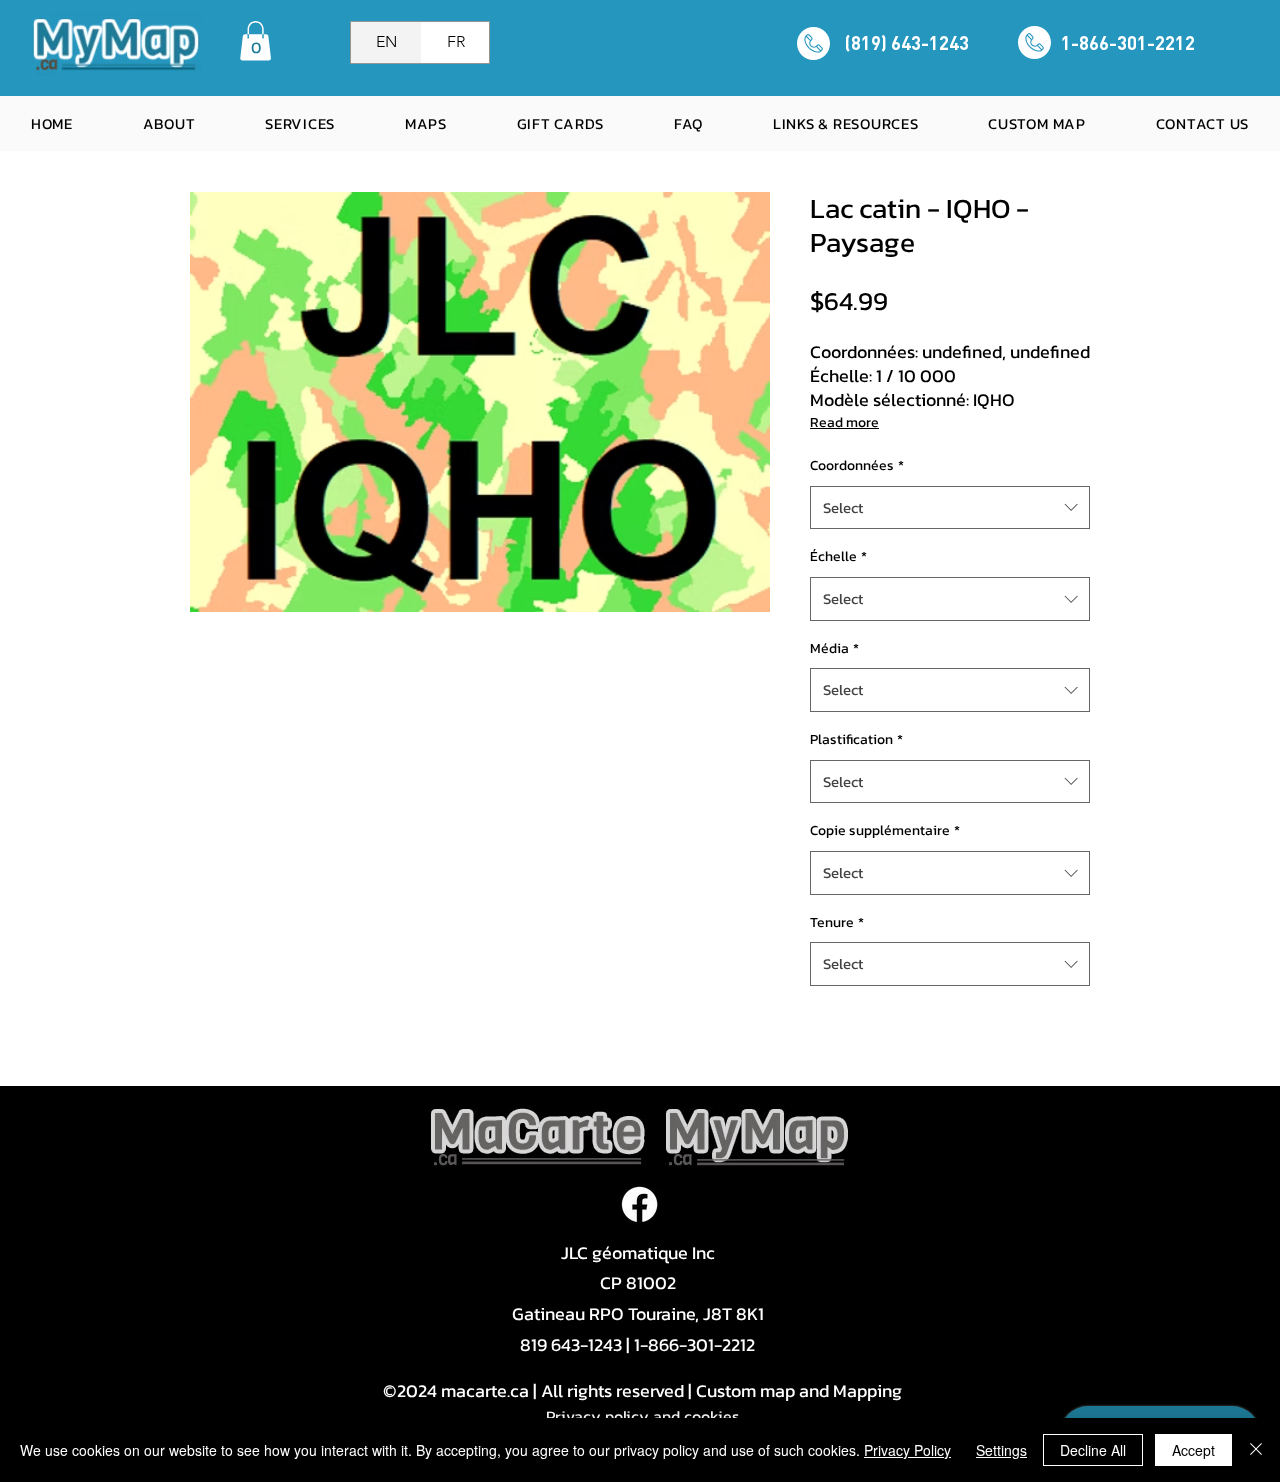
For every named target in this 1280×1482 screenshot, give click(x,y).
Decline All (1093, 1450)
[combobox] (950, 508)
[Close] (1256, 1450)
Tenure (837, 922)
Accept (1193, 1450)
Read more (844, 422)
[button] (255, 40)
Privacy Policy (907, 1450)
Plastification (856, 739)
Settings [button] (1001, 1450)
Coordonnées (857, 465)
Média (834, 648)
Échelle (838, 556)
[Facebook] (639, 1204)
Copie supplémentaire (885, 830)
